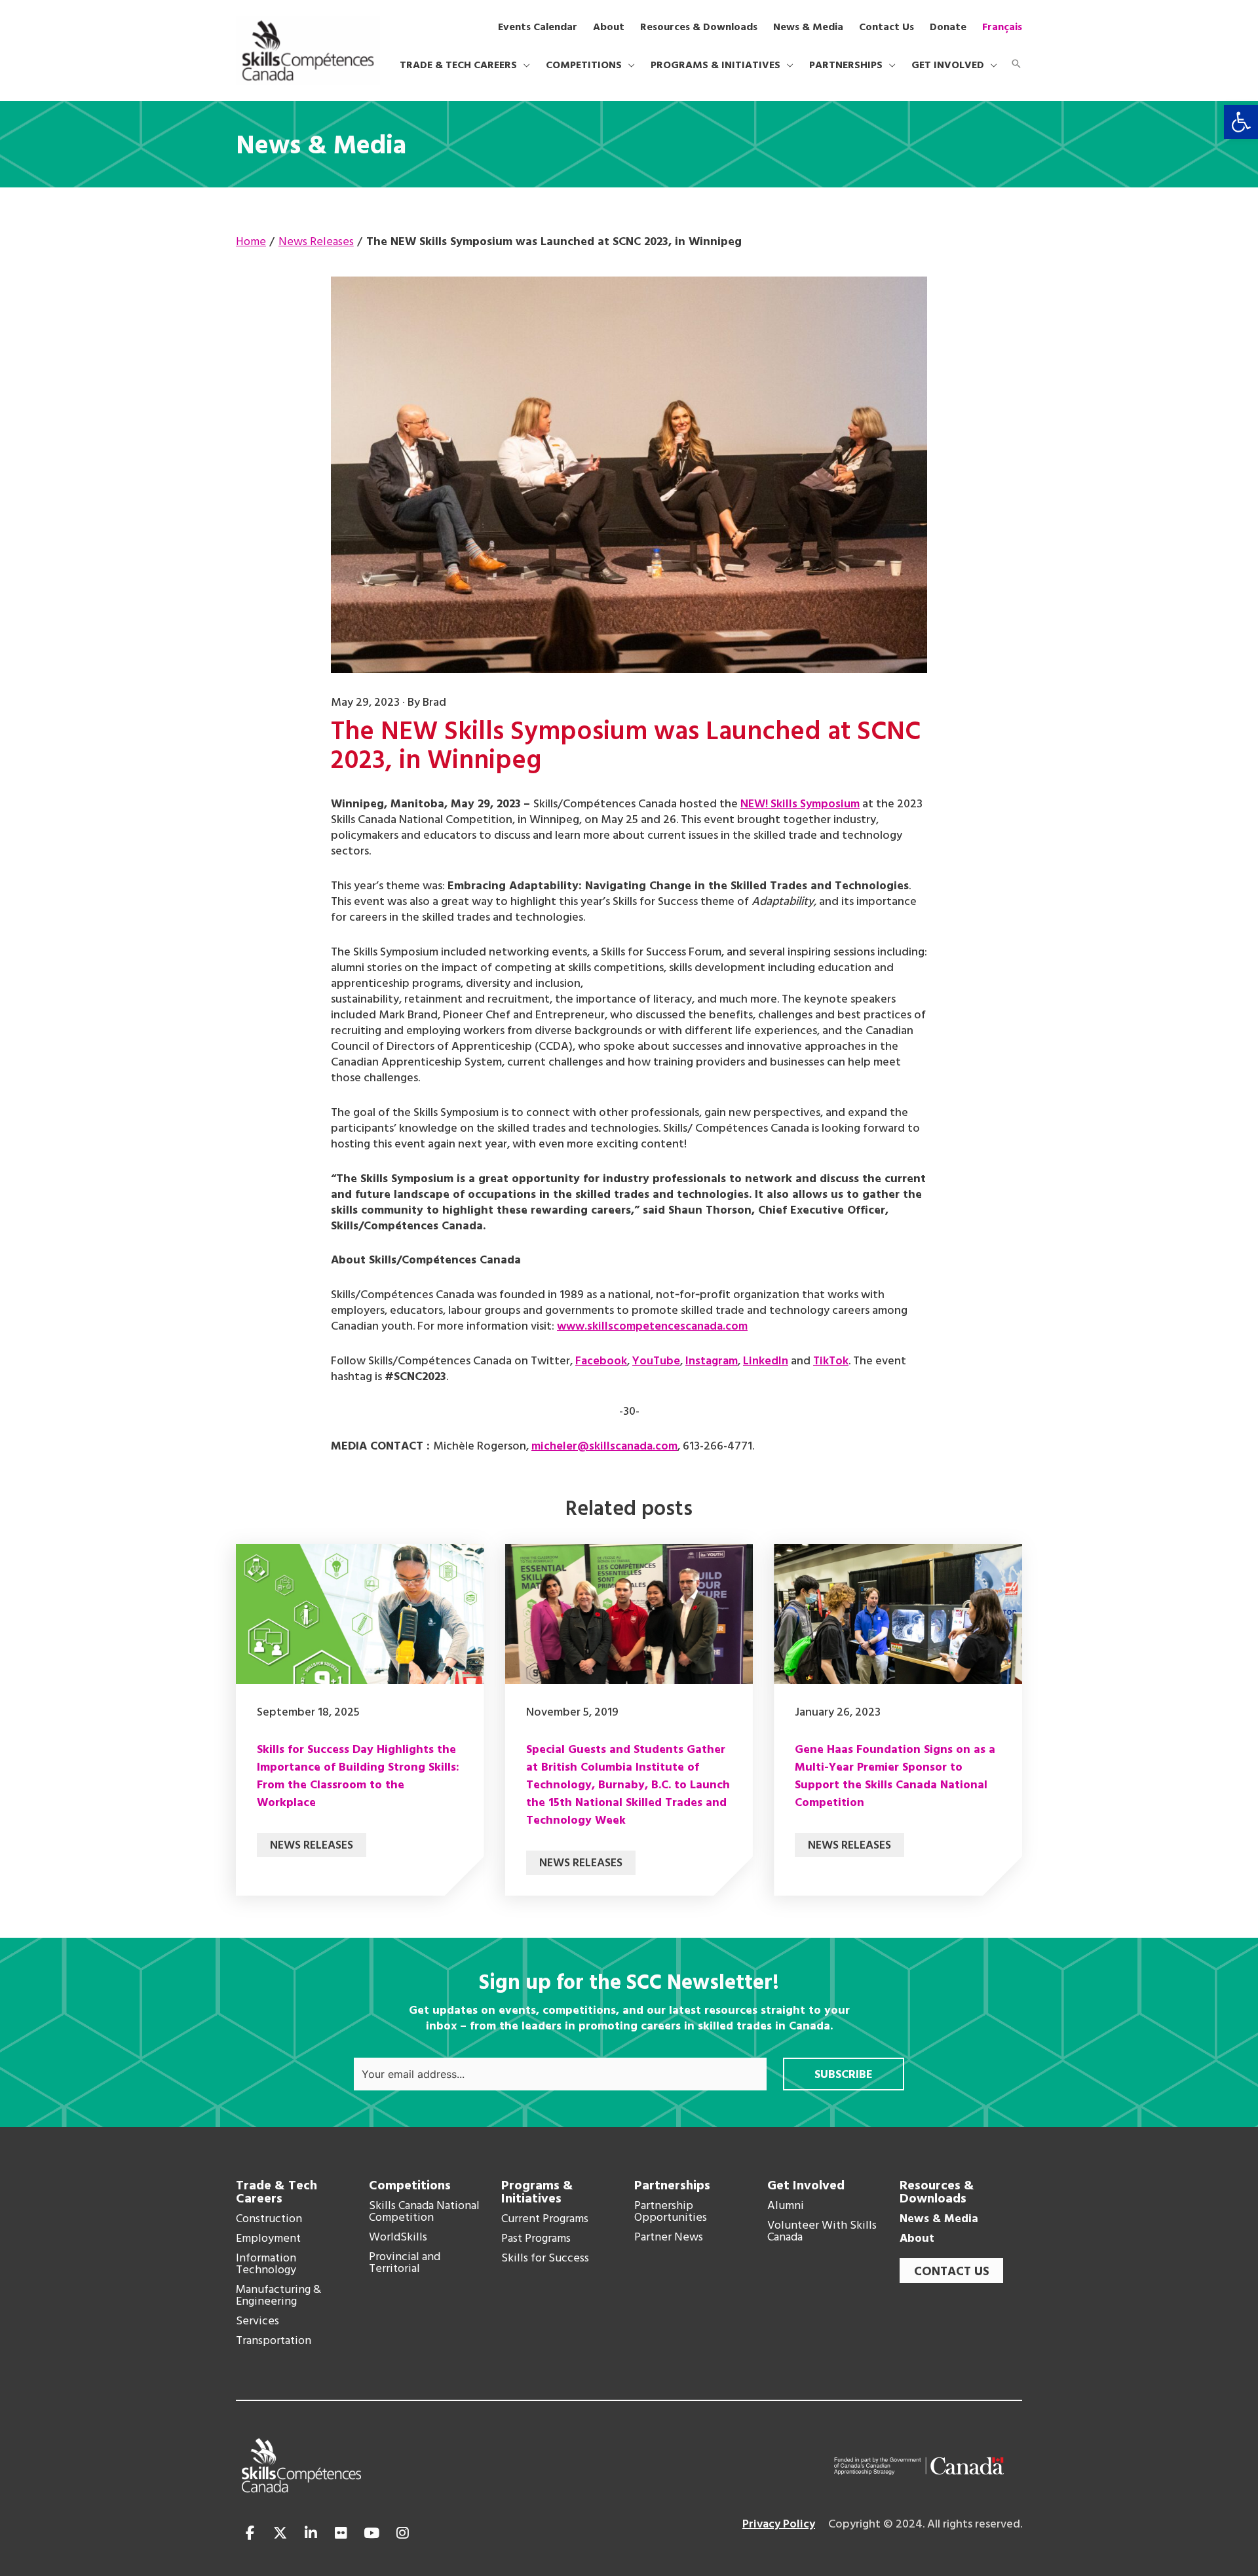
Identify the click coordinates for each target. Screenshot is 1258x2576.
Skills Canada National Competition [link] (424, 2212)
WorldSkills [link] (398, 2238)
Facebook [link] (601, 1361)
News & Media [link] (939, 2220)
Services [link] (257, 2322)
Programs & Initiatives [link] (537, 2193)
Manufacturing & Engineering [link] (278, 2296)
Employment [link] (268, 2239)
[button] (524, 66)
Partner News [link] (669, 2238)
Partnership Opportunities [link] (671, 2212)
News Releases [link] (312, 1846)
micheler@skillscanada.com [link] (604, 1447)
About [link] (917, 2239)
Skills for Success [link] (545, 2259)
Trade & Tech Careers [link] (276, 2193)
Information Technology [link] (266, 2265)
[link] (1241, 122)
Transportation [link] (274, 2341)
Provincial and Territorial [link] (405, 2263)
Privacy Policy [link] (779, 2525)
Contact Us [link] (952, 2272)
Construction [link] (269, 2220)
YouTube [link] (656, 1361)
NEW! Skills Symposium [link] (800, 804)
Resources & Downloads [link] (937, 2193)
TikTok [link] (831, 1361)
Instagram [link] (712, 1361)
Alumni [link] (786, 2206)
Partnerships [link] (672, 2186)
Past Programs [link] (536, 2239)
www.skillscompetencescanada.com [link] (652, 1327)
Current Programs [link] (545, 2220)
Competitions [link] (410, 2186)
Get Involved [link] (806, 2186)
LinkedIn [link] (766, 1361)
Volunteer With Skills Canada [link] (822, 2232)
